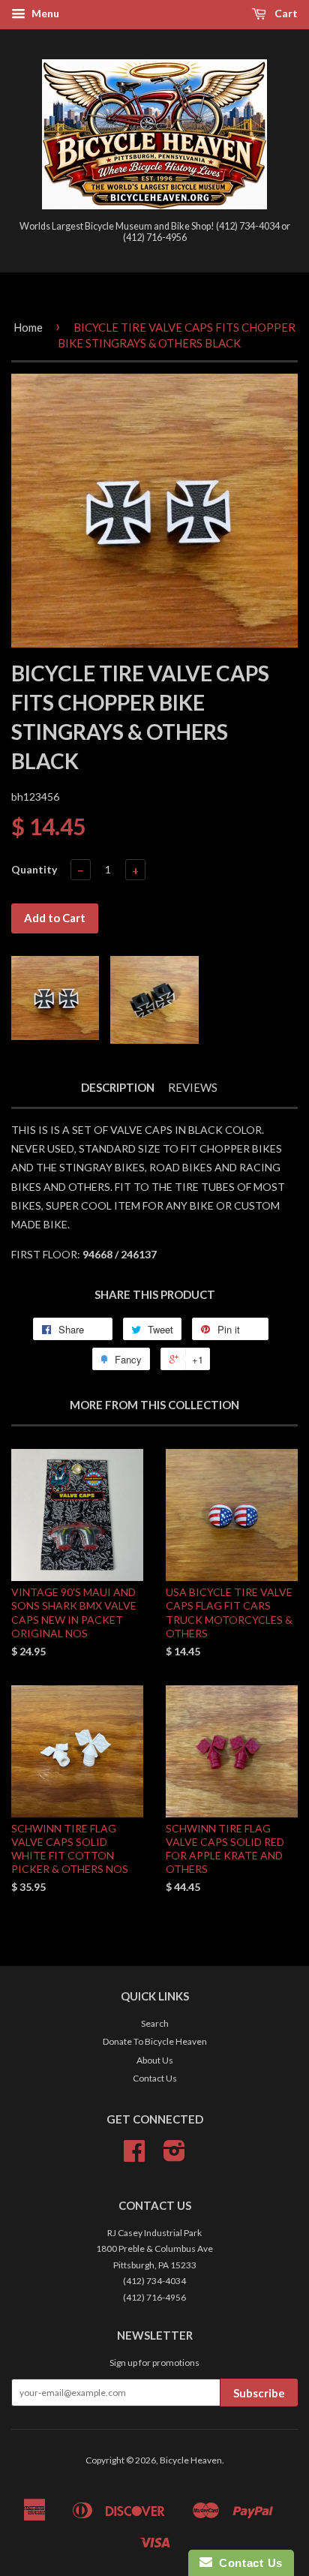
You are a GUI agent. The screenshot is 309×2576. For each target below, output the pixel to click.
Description (118, 1087)
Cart (285, 13)
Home (28, 327)
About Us (155, 2060)
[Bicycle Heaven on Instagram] (174, 2156)
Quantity (34, 869)
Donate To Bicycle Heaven (155, 2041)
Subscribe (259, 2393)
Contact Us (155, 2078)
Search (155, 2023)
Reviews (193, 1087)
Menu (44, 13)
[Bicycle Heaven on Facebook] (134, 2156)
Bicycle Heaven (191, 2460)
